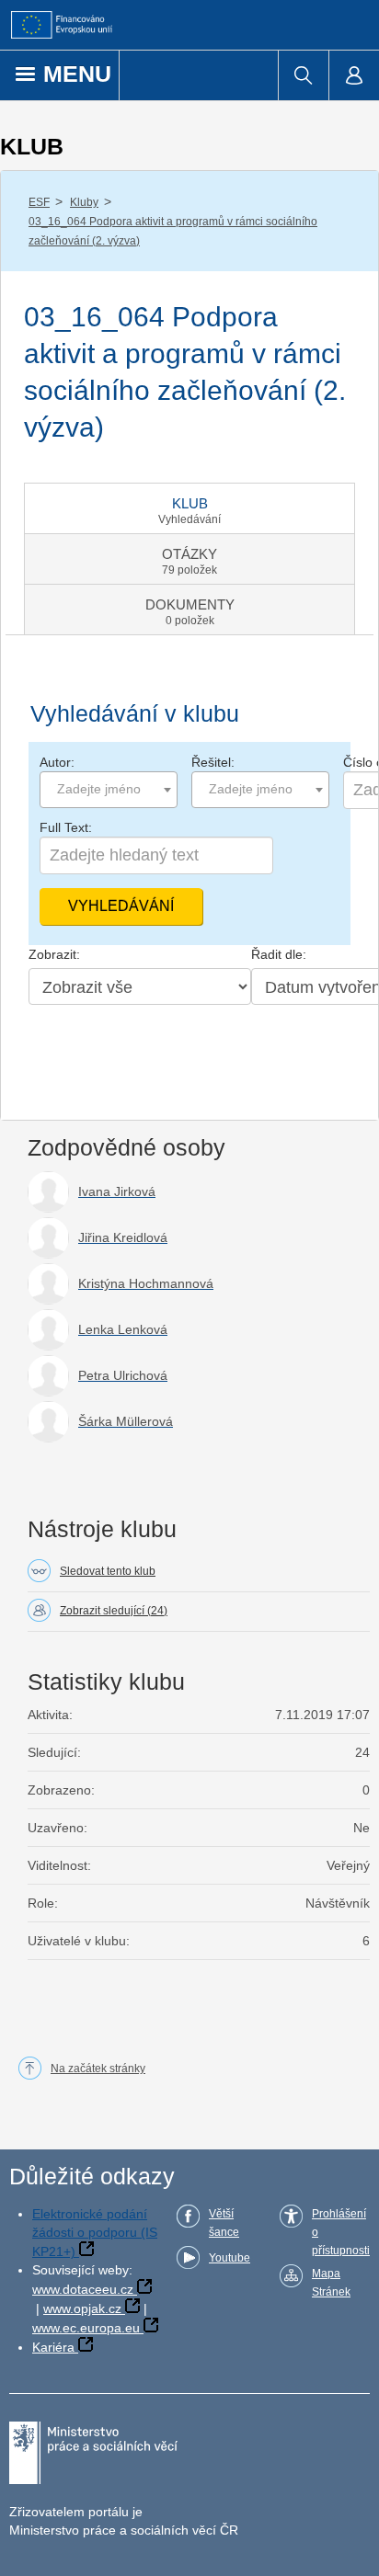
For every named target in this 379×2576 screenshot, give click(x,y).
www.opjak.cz (82, 2308)
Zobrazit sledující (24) (114, 1611)
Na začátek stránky (98, 2069)
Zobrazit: (54, 954)
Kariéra (53, 2347)
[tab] (189, 508)
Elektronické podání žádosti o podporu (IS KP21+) (95, 2233)
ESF (39, 202)
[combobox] (109, 790)
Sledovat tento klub (108, 1571)
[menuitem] (303, 75)
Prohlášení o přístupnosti (341, 2232)
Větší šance (224, 2223)
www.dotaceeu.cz (83, 2289)
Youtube (230, 2258)
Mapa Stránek (331, 2283)
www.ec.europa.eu (86, 2328)
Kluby (84, 202)
